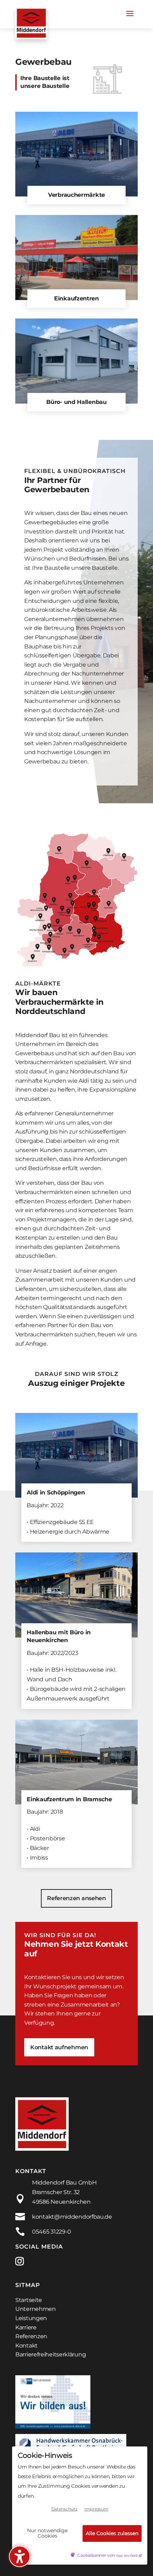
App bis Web (127, 2556)
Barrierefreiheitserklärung (51, 2354)
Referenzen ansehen (76, 1898)
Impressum (96, 2509)
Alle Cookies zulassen (112, 2533)
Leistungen (31, 2318)
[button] (130, 13)
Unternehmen (36, 2309)
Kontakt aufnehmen (59, 2047)
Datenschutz (64, 2509)
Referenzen (31, 2336)
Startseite (29, 2300)
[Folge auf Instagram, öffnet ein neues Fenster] (24, 2261)
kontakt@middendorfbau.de (72, 2217)
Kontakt (27, 2346)
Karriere (26, 2327)
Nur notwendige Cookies (47, 2533)
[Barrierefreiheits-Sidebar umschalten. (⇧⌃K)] (20, 2556)
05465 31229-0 (52, 2232)
